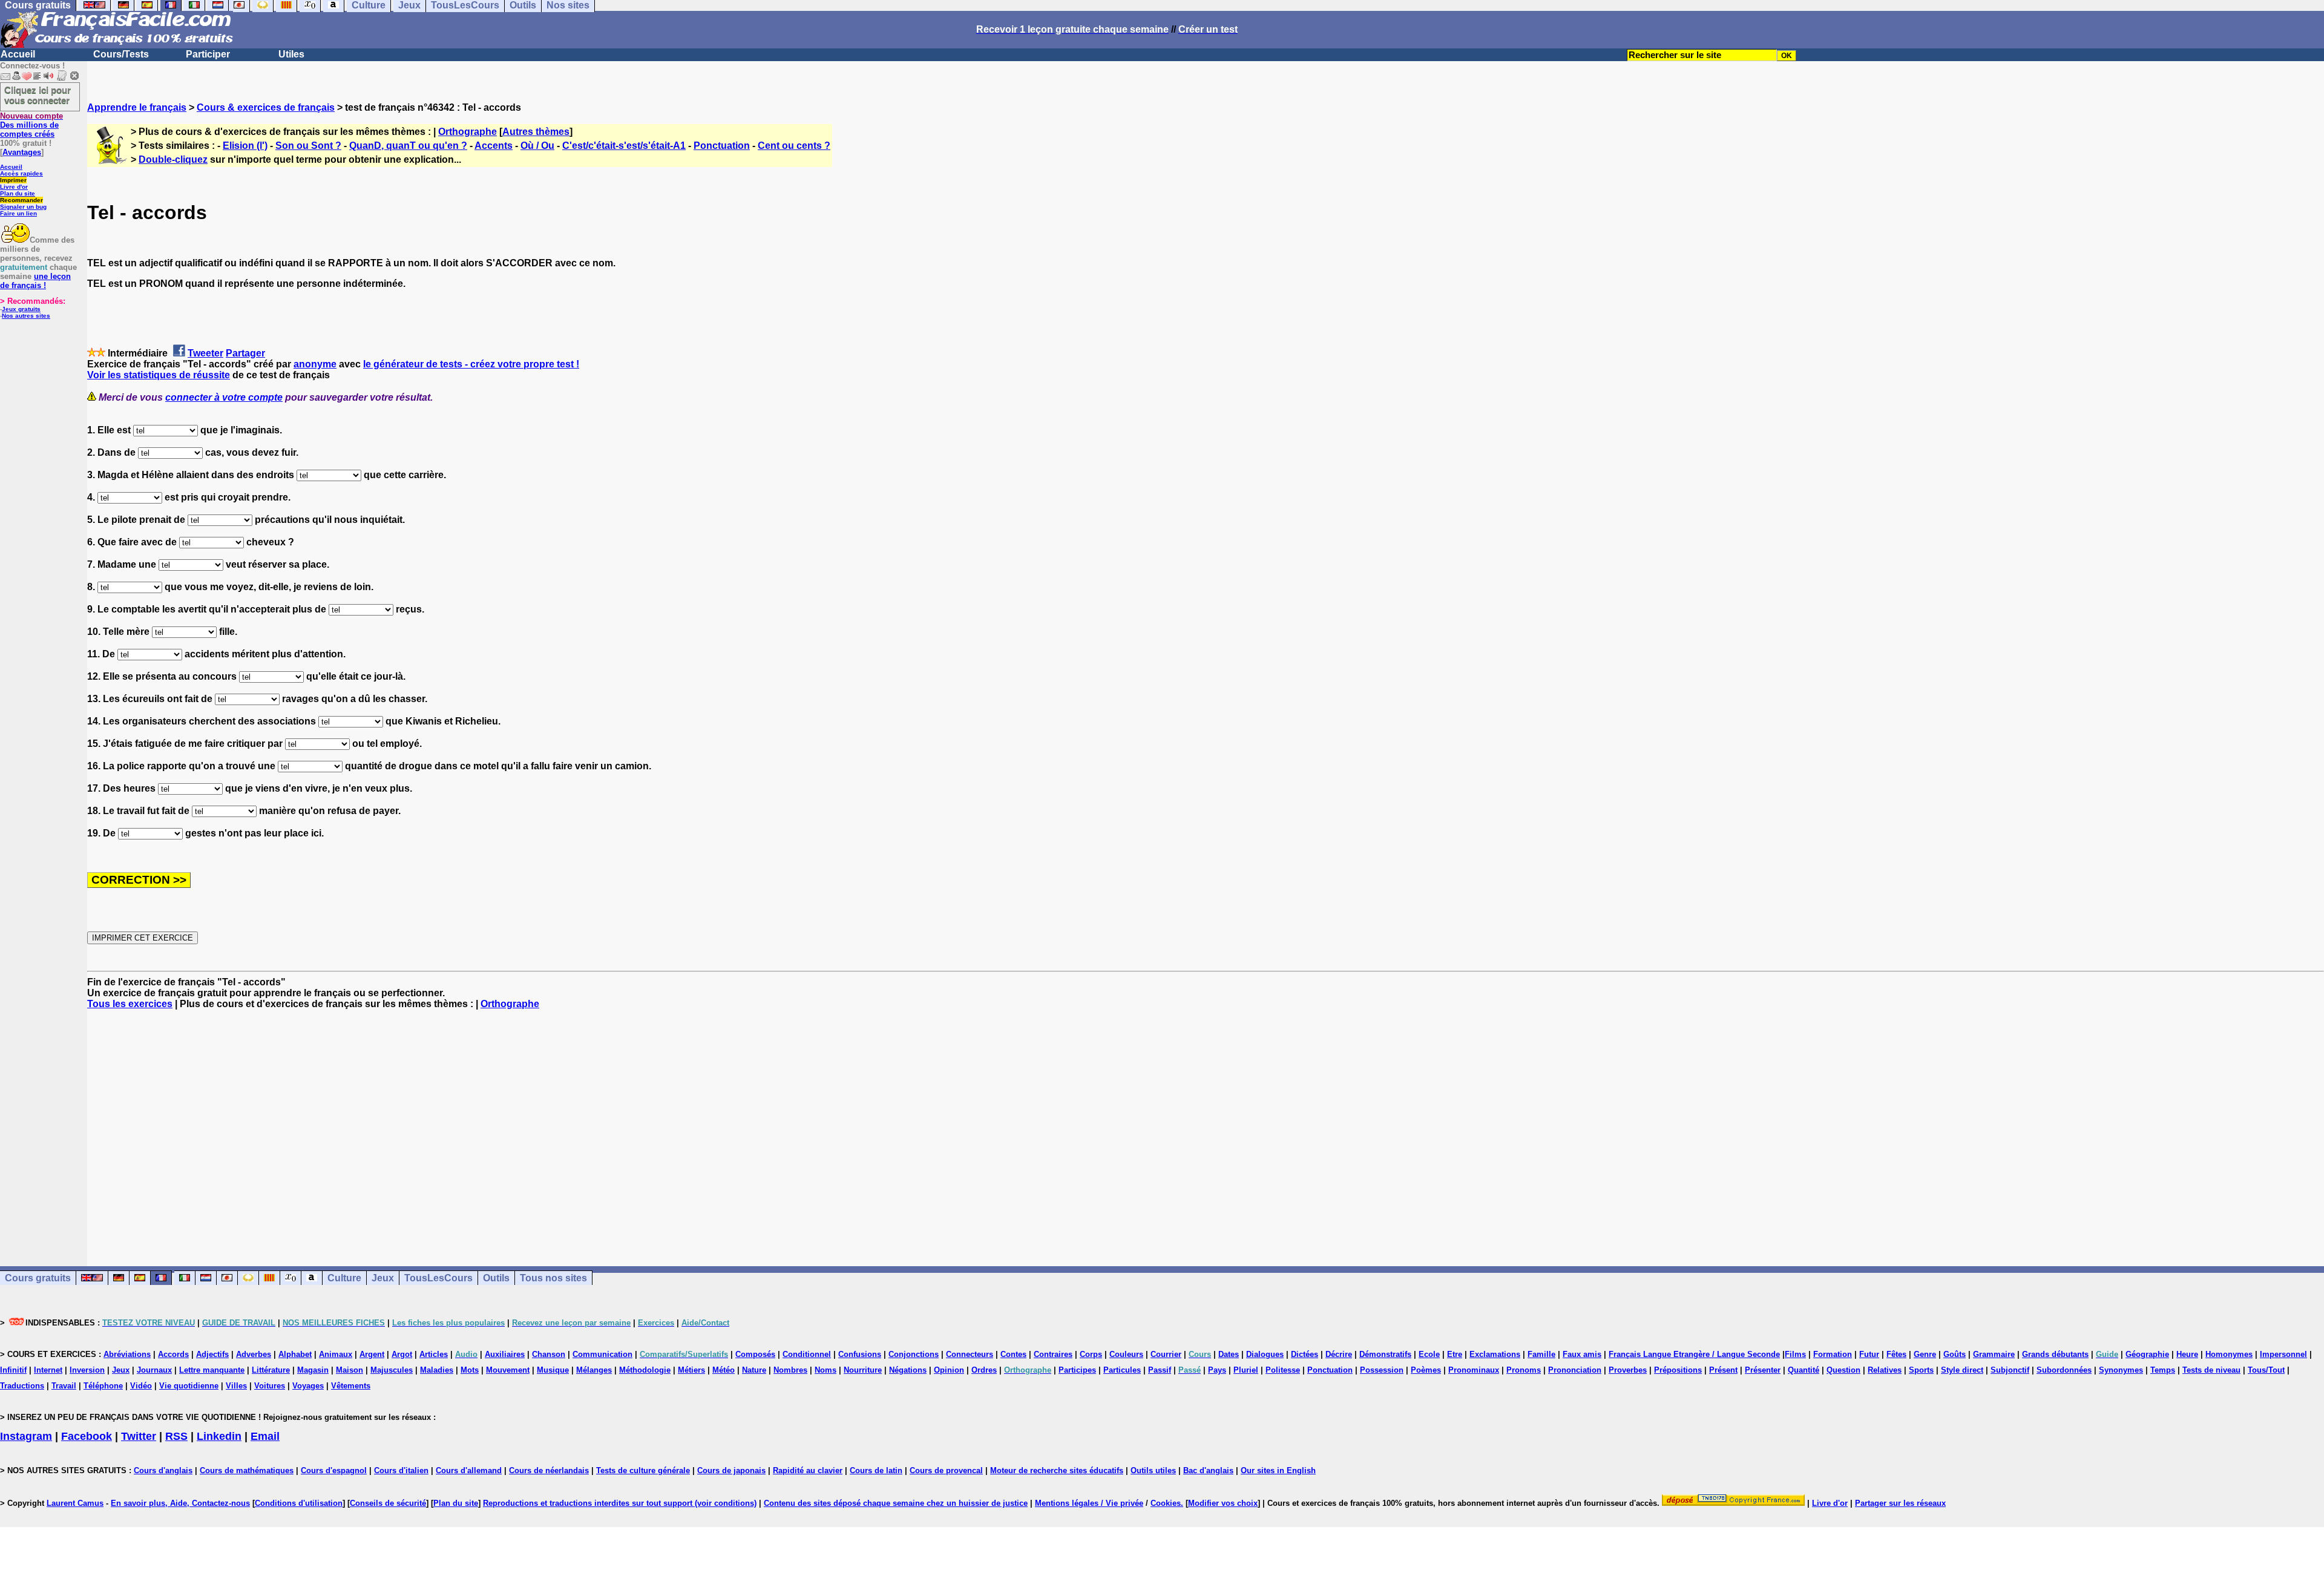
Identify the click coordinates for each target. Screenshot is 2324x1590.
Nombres (790, 1370)
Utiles (291, 54)
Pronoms (1524, 1370)
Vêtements (351, 1386)
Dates (1229, 1354)
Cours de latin (876, 1470)
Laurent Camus (75, 1503)
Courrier (1166, 1354)
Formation (1833, 1354)
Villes (236, 1386)
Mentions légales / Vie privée (1089, 1503)
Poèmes (1426, 1370)
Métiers (691, 1370)
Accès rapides (21, 173)
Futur (1869, 1354)
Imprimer (13, 180)
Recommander (21, 200)
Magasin (313, 1370)
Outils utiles (1153, 1470)
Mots (470, 1370)
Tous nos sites (553, 1278)
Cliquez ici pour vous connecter (38, 95)
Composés (755, 1354)
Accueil (18, 54)
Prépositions (1678, 1370)
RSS (176, 1436)
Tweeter (205, 353)
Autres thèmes (536, 132)
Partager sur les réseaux (1900, 1503)
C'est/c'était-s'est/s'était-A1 (624, 146)
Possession (1382, 1370)
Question (1843, 1370)
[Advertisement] (1206, 1127)
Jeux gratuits (21, 309)
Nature (754, 1370)
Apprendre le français (137, 107)
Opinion (949, 1370)
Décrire (1339, 1354)
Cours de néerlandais (549, 1470)
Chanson (549, 1354)
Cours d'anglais (163, 1470)
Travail (64, 1386)
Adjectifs (212, 1354)
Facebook (87, 1436)
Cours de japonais (731, 1470)
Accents (494, 146)
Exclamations (1495, 1354)
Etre (1455, 1354)
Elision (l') (245, 146)
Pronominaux (1474, 1370)
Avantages (22, 152)
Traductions (22, 1386)
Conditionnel (807, 1354)
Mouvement (508, 1370)
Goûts (1955, 1354)
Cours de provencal (946, 1470)
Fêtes (1896, 1354)
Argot (402, 1354)
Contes (1013, 1354)
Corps (1091, 1354)
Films (1795, 1354)
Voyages (308, 1386)
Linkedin (219, 1436)
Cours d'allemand (469, 1470)
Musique (553, 1370)
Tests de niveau (2211, 1370)
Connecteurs (970, 1354)
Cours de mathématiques (247, 1470)
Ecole (1429, 1354)
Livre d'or (14, 187)
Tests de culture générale (643, 1470)
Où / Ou (537, 146)
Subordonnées (2064, 1370)
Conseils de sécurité (388, 1503)
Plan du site (18, 193)
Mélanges (594, 1370)
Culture (344, 1278)
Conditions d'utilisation (299, 1503)
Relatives (1885, 1370)
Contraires (1053, 1354)
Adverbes (254, 1354)
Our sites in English (1278, 1470)
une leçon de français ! (35, 281)
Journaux (154, 1370)
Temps (2163, 1370)
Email (265, 1436)
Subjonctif (2010, 1370)
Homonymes (2229, 1354)
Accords (173, 1354)
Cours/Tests (121, 54)
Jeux (383, 1278)
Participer (208, 54)
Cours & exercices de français (266, 107)
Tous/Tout (2266, 1370)
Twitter (139, 1436)
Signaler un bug (23, 207)
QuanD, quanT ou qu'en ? (408, 146)
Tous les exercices (130, 1004)
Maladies (437, 1370)
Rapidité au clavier (808, 1470)
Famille (1541, 1354)
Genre (1925, 1354)
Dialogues (1265, 1354)
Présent (1723, 1370)
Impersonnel (2283, 1354)
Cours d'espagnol (334, 1470)
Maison (350, 1370)
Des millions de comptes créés (31, 125)
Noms (826, 1370)
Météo (724, 1370)
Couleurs (1126, 1354)
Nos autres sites (26, 316)
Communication (602, 1354)
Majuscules (392, 1370)
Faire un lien (18, 213)
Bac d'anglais (1208, 1470)
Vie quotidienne (189, 1386)
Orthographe (468, 132)
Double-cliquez (173, 159)
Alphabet (295, 1354)
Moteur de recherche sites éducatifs (1057, 1470)
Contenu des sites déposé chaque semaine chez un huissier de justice (896, 1503)
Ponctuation (722, 146)
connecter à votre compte (224, 397)
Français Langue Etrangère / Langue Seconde (1694, 1354)
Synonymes (2121, 1370)
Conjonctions (914, 1354)
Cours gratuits (38, 1278)
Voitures (270, 1386)
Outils (496, 1278)
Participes (1077, 1370)
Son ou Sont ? (308, 146)
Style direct (1962, 1370)
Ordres (984, 1370)
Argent (372, 1354)
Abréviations (127, 1354)
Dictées (1305, 1354)
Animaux (336, 1354)
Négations (908, 1370)
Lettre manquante (212, 1370)
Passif (1160, 1370)
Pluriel (1246, 1370)
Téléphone (103, 1386)
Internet (48, 1370)
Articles (434, 1354)
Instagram (26, 1436)
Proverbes (1628, 1370)
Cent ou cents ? (794, 146)
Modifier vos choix (1223, 1503)
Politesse (1283, 1370)
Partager (245, 353)
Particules (1122, 1370)
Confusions (860, 1354)
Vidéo (141, 1386)
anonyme (315, 364)
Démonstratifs (1385, 1354)
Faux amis (1582, 1354)
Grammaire (1994, 1354)
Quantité (1804, 1370)
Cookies (1166, 1503)
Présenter (1763, 1370)
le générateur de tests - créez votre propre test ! (471, 364)
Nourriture (863, 1370)
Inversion (87, 1370)
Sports (1921, 1370)
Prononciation (1575, 1370)
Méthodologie (645, 1370)
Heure (2187, 1354)
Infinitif (13, 1370)
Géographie (2147, 1354)
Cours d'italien (401, 1470)
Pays (1217, 1370)
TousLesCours (438, 1278)
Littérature (271, 1370)
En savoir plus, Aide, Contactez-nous (180, 1503)
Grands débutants (2055, 1354)
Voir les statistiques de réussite (159, 375)
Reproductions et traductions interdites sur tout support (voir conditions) (620, 1503)
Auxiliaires (505, 1354)
